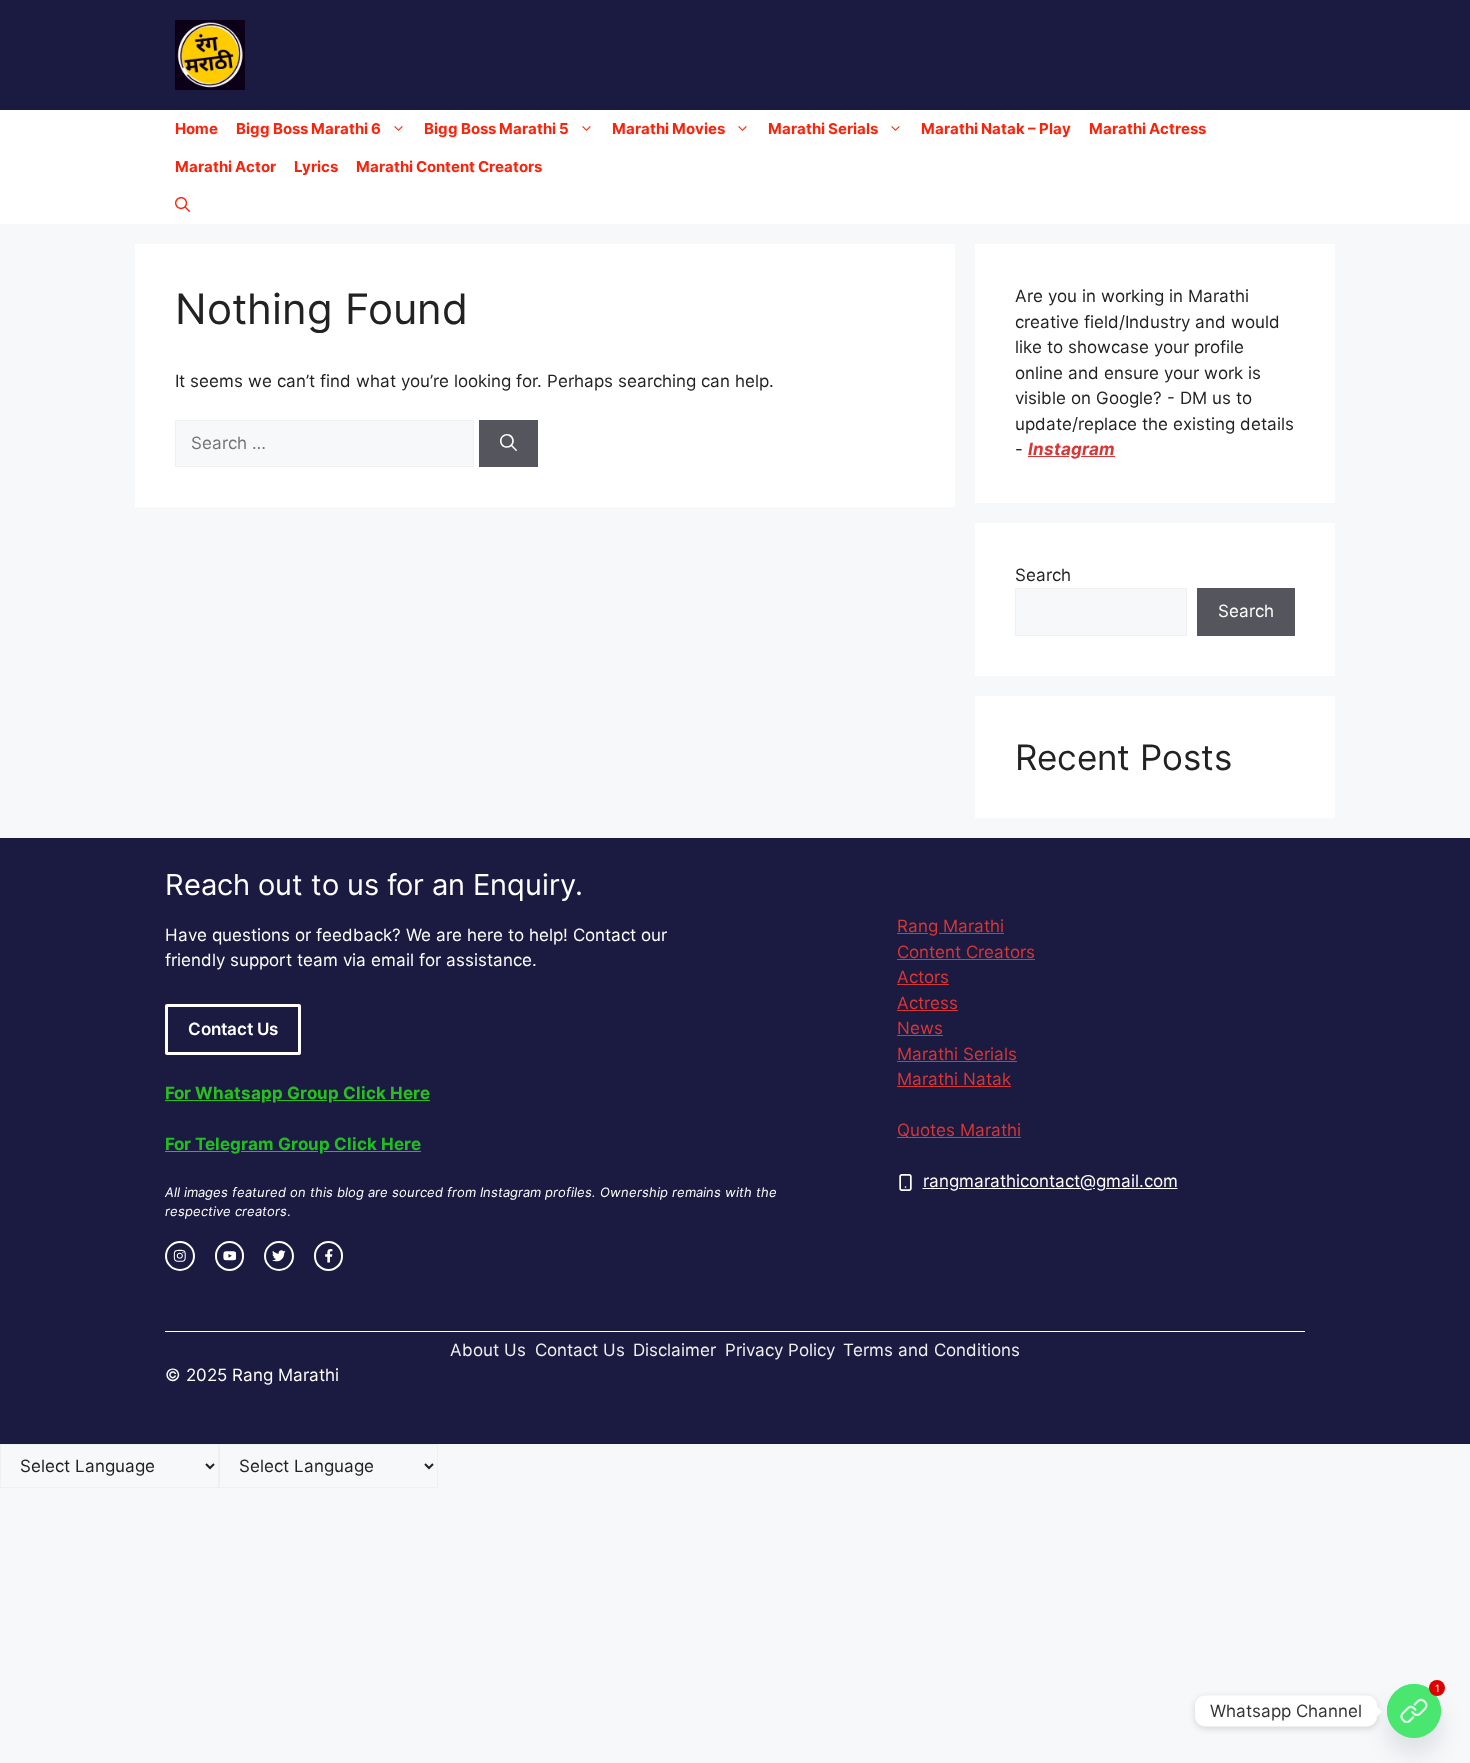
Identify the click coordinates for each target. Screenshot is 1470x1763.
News (920, 1028)
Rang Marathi (950, 926)
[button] (182, 205)
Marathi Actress (1147, 128)
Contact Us (233, 1029)
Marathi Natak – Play (996, 128)
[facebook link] (329, 1256)
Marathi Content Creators (449, 166)
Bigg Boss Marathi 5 (496, 128)
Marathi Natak (954, 1079)
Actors (923, 977)
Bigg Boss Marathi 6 (308, 128)
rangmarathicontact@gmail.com (1050, 1181)
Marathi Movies (668, 128)
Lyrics (316, 166)
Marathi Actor (225, 166)
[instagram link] (180, 1256)
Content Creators (966, 952)
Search (1043, 575)
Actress (927, 1003)
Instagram (1071, 449)
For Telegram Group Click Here (293, 1144)
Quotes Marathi (959, 1130)
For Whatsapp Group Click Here (297, 1093)
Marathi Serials (823, 128)
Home (196, 128)
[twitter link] (279, 1256)
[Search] (508, 444)
